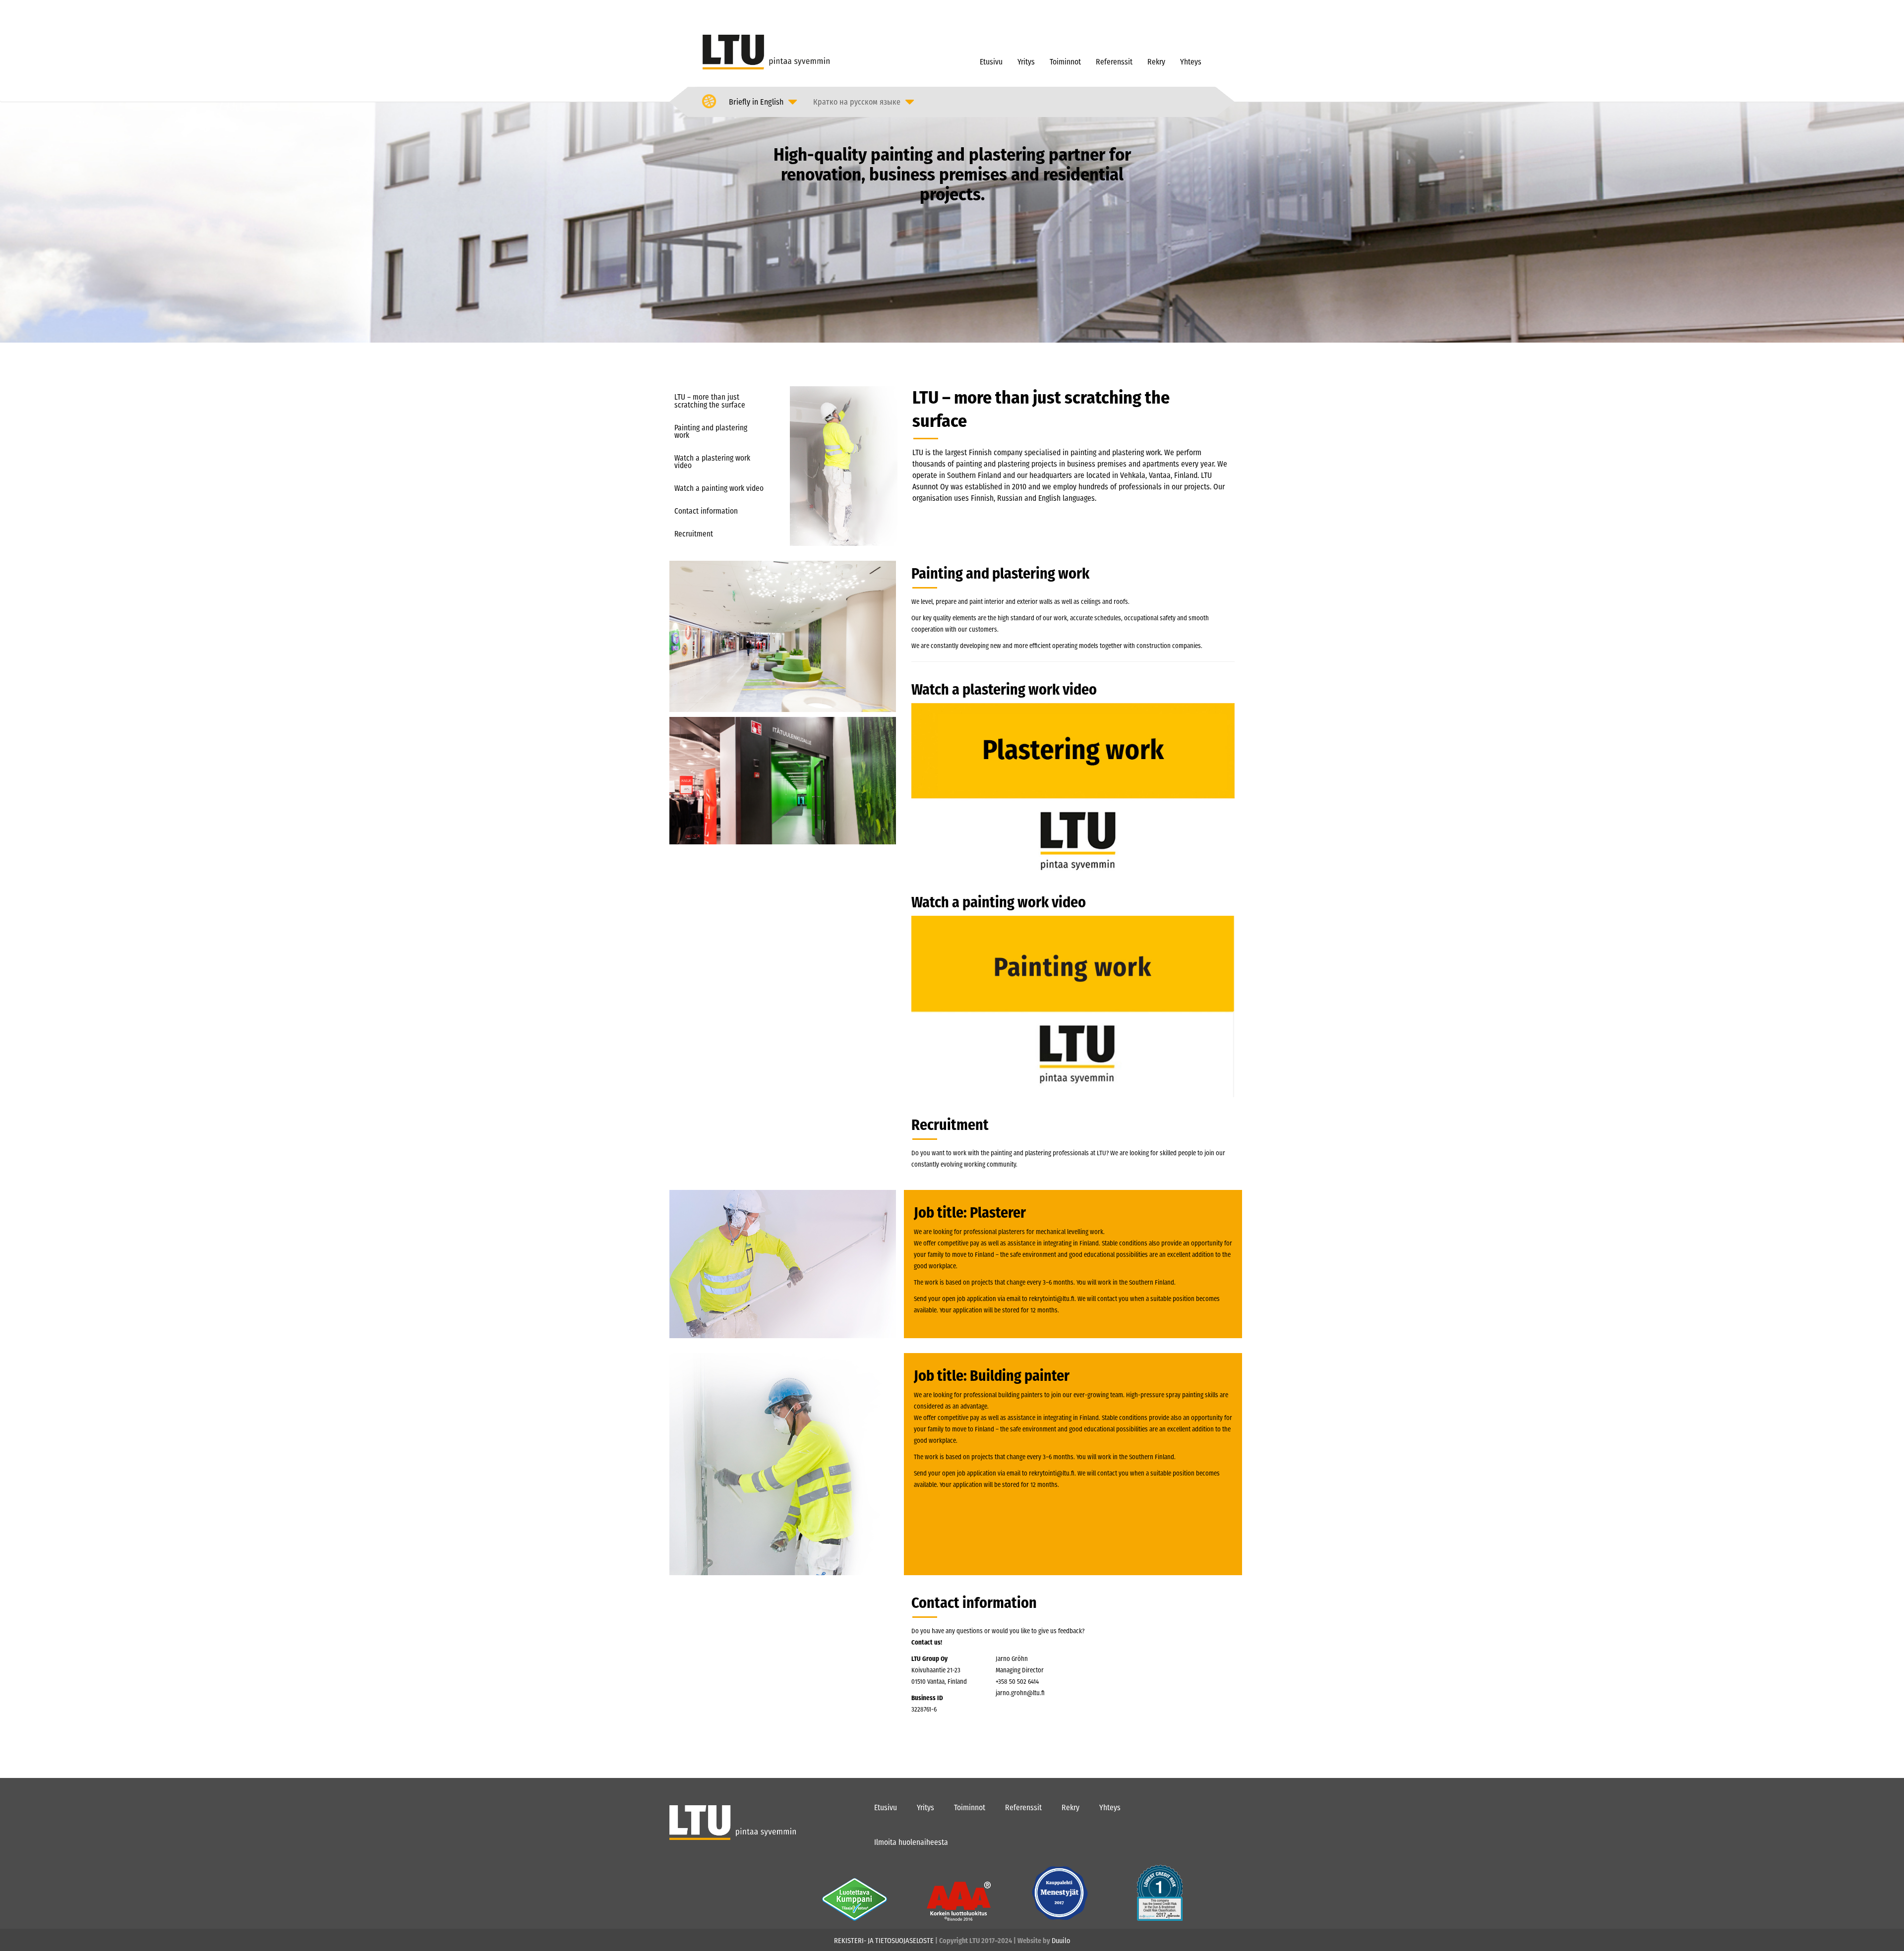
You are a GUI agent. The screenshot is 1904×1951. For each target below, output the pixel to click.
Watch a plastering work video (712, 462)
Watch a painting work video (719, 488)
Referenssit (1114, 62)
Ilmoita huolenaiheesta (911, 1842)
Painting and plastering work (711, 432)
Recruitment (694, 534)
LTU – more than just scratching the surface (710, 401)
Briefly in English (756, 102)
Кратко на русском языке (857, 102)
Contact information (706, 511)
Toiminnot (1065, 62)
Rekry (1156, 62)
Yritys (1026, 62)
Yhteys (1191, 62)
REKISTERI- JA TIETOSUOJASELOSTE (884, 1941)
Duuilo (1061, 1941)
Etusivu (991, 62)
